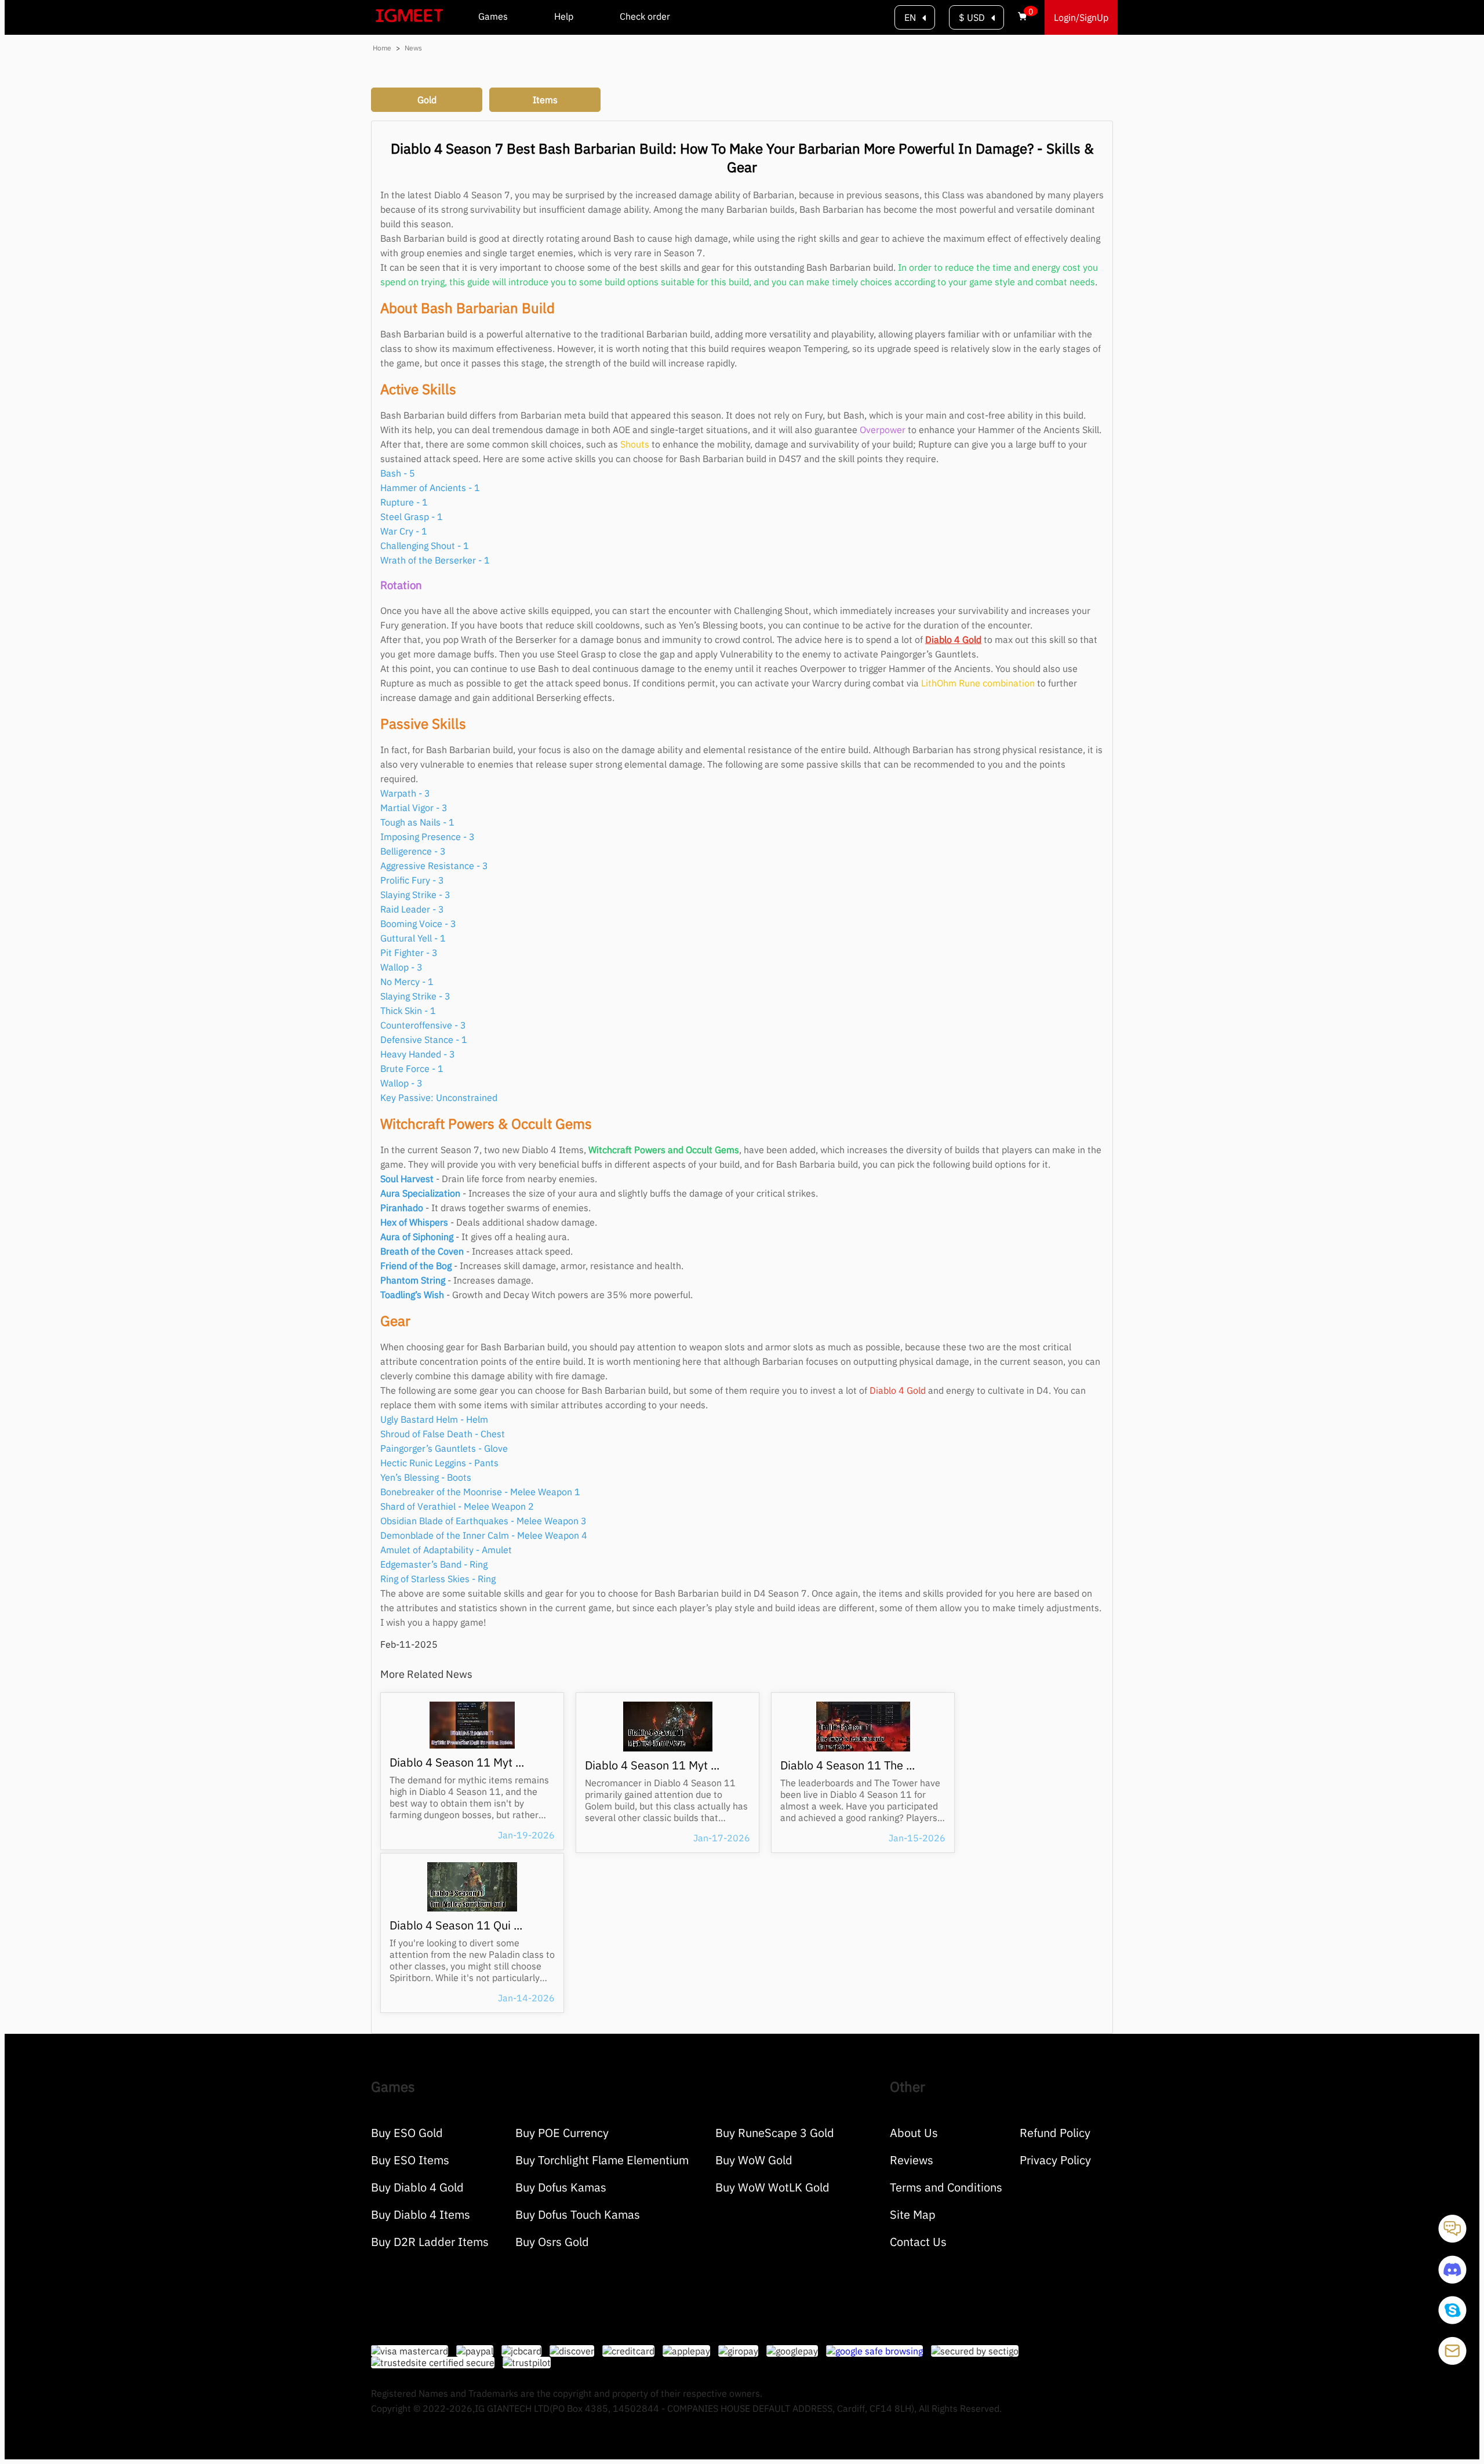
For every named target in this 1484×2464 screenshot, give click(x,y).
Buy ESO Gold (407, 2133)
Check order (645, 16)
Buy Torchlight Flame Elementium (602, 2160)
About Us (914, 2133)
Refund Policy (1055, 2133)
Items (545, 100)
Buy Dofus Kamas (561, 2187)
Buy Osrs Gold (552, 2242)
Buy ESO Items (410, 2160)
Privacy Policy (1055, 2160)
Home (381, 48)
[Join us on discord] (1452, 2280)
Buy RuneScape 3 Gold (775, 2133)
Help (564, 16)
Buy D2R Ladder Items (430, 2242)
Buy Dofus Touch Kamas (578, 2214)
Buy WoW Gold (754, 2160)
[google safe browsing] (879, 2351)
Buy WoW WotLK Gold (772, 2187)
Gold (427, 100)
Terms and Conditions (946, 2187)
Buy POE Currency (562, 2133)
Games (493, 16)
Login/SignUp (1081, 17)
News (413, 48)
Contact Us (918, 2242)
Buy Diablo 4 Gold (417, 2187)
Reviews (912, 2160)
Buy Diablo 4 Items (421, 2214)
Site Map (913, 2214)
